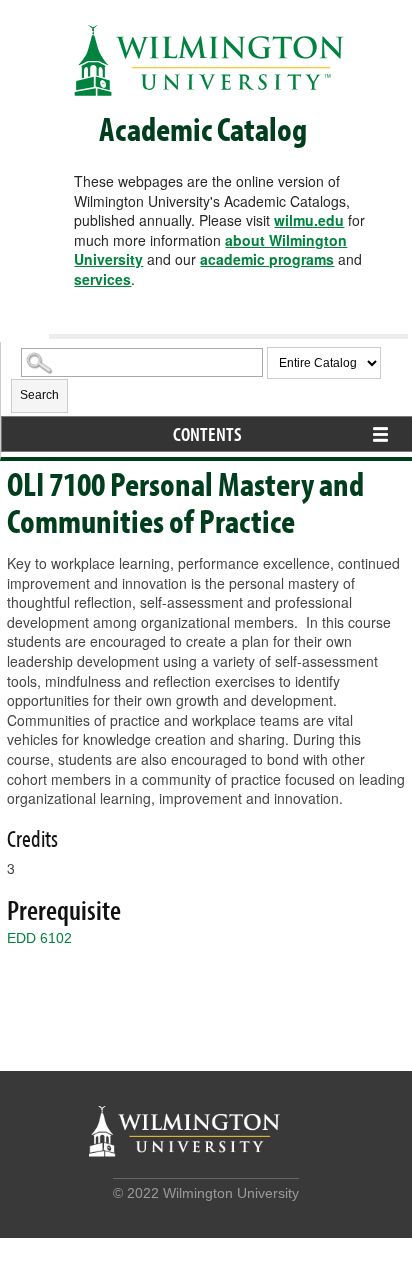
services (102, 279)
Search (39, 395)
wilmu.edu (309, 220)
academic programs (267, 259)
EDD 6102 (39, 938)
